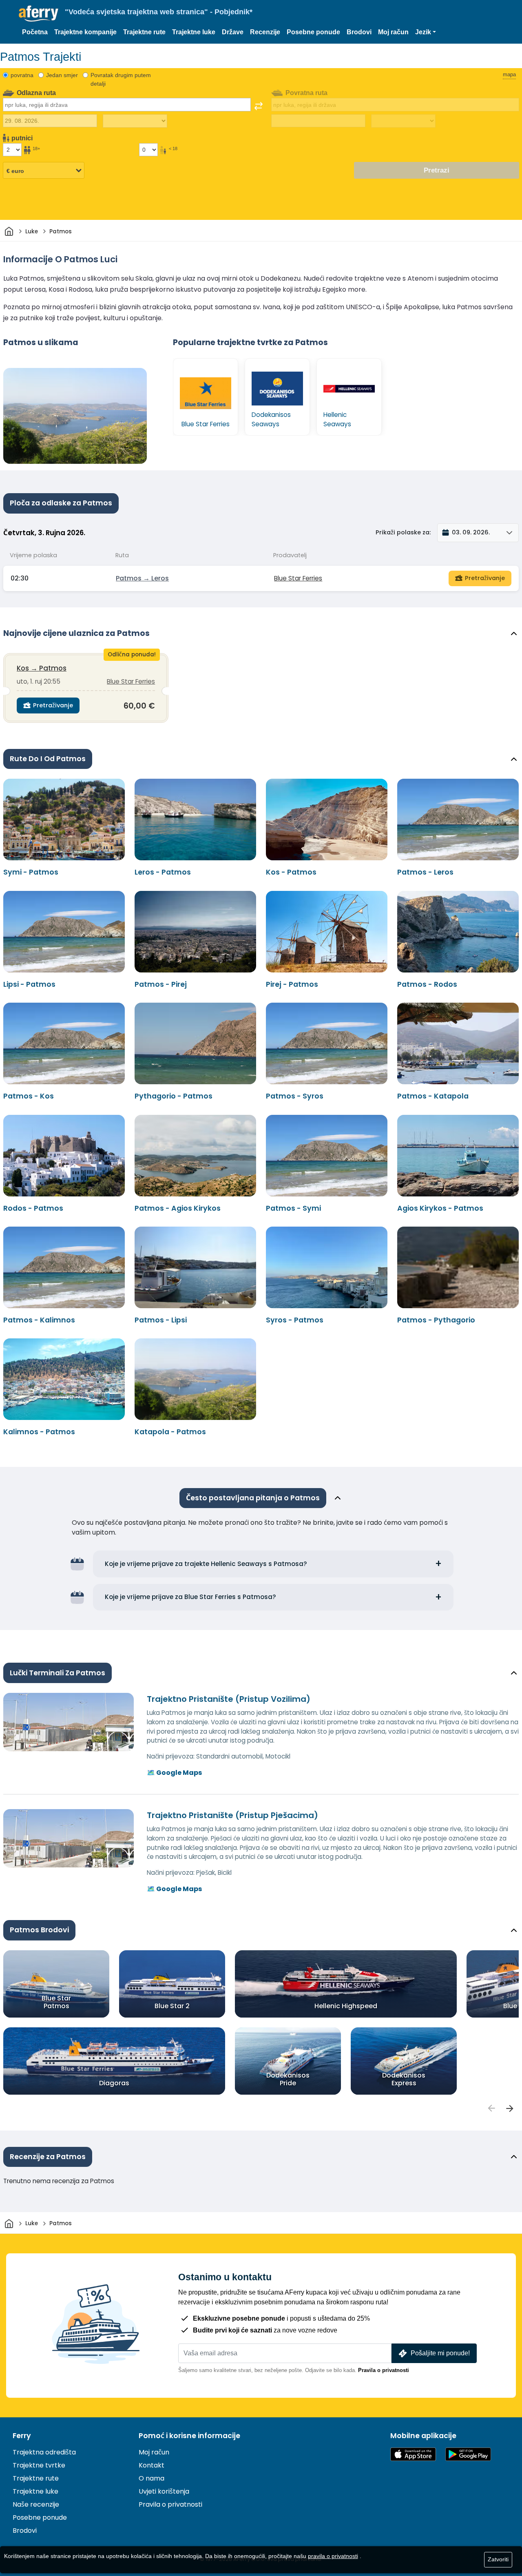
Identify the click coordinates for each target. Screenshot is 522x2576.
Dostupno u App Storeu (413, 2454)
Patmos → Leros (142, 578)
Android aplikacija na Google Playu (468, 2454)
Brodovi (359, 32)
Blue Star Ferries (298, 578)
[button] (426, 32)
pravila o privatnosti (333, 2556)
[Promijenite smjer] (259, 106)
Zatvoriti (498, 2559)
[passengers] (491, 2109)
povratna (22, 75)
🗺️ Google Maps (174, 1773)
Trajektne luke (194, 32)
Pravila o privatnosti (384, 2370)
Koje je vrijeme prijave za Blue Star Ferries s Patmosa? (190, 1597)
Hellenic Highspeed (346, 2006)
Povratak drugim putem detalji (121, 79)
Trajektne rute (144, 32)
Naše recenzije (36, 2504)
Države (233, 32)
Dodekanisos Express (404, 2079)
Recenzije (265, 32)
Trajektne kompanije (85, 32)
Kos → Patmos (42, 668)
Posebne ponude (313, 32)
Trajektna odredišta (44, 2452)
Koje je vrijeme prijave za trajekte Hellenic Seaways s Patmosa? (206, 1564)
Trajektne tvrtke (39, 2465)
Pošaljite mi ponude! (440, 2353)
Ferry (22, 2436)
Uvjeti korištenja (164, 2491)
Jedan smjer (62, 75)
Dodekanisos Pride (288, 2079)
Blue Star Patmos (56, 2002)
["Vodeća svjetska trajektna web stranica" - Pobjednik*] (39, 14)
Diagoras (114, 2083)
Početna (35, 32)
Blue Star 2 (172, 2006)
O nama (152, 2478)
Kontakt (152, 2465)
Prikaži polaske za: (403, 532)
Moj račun (393, 32)
